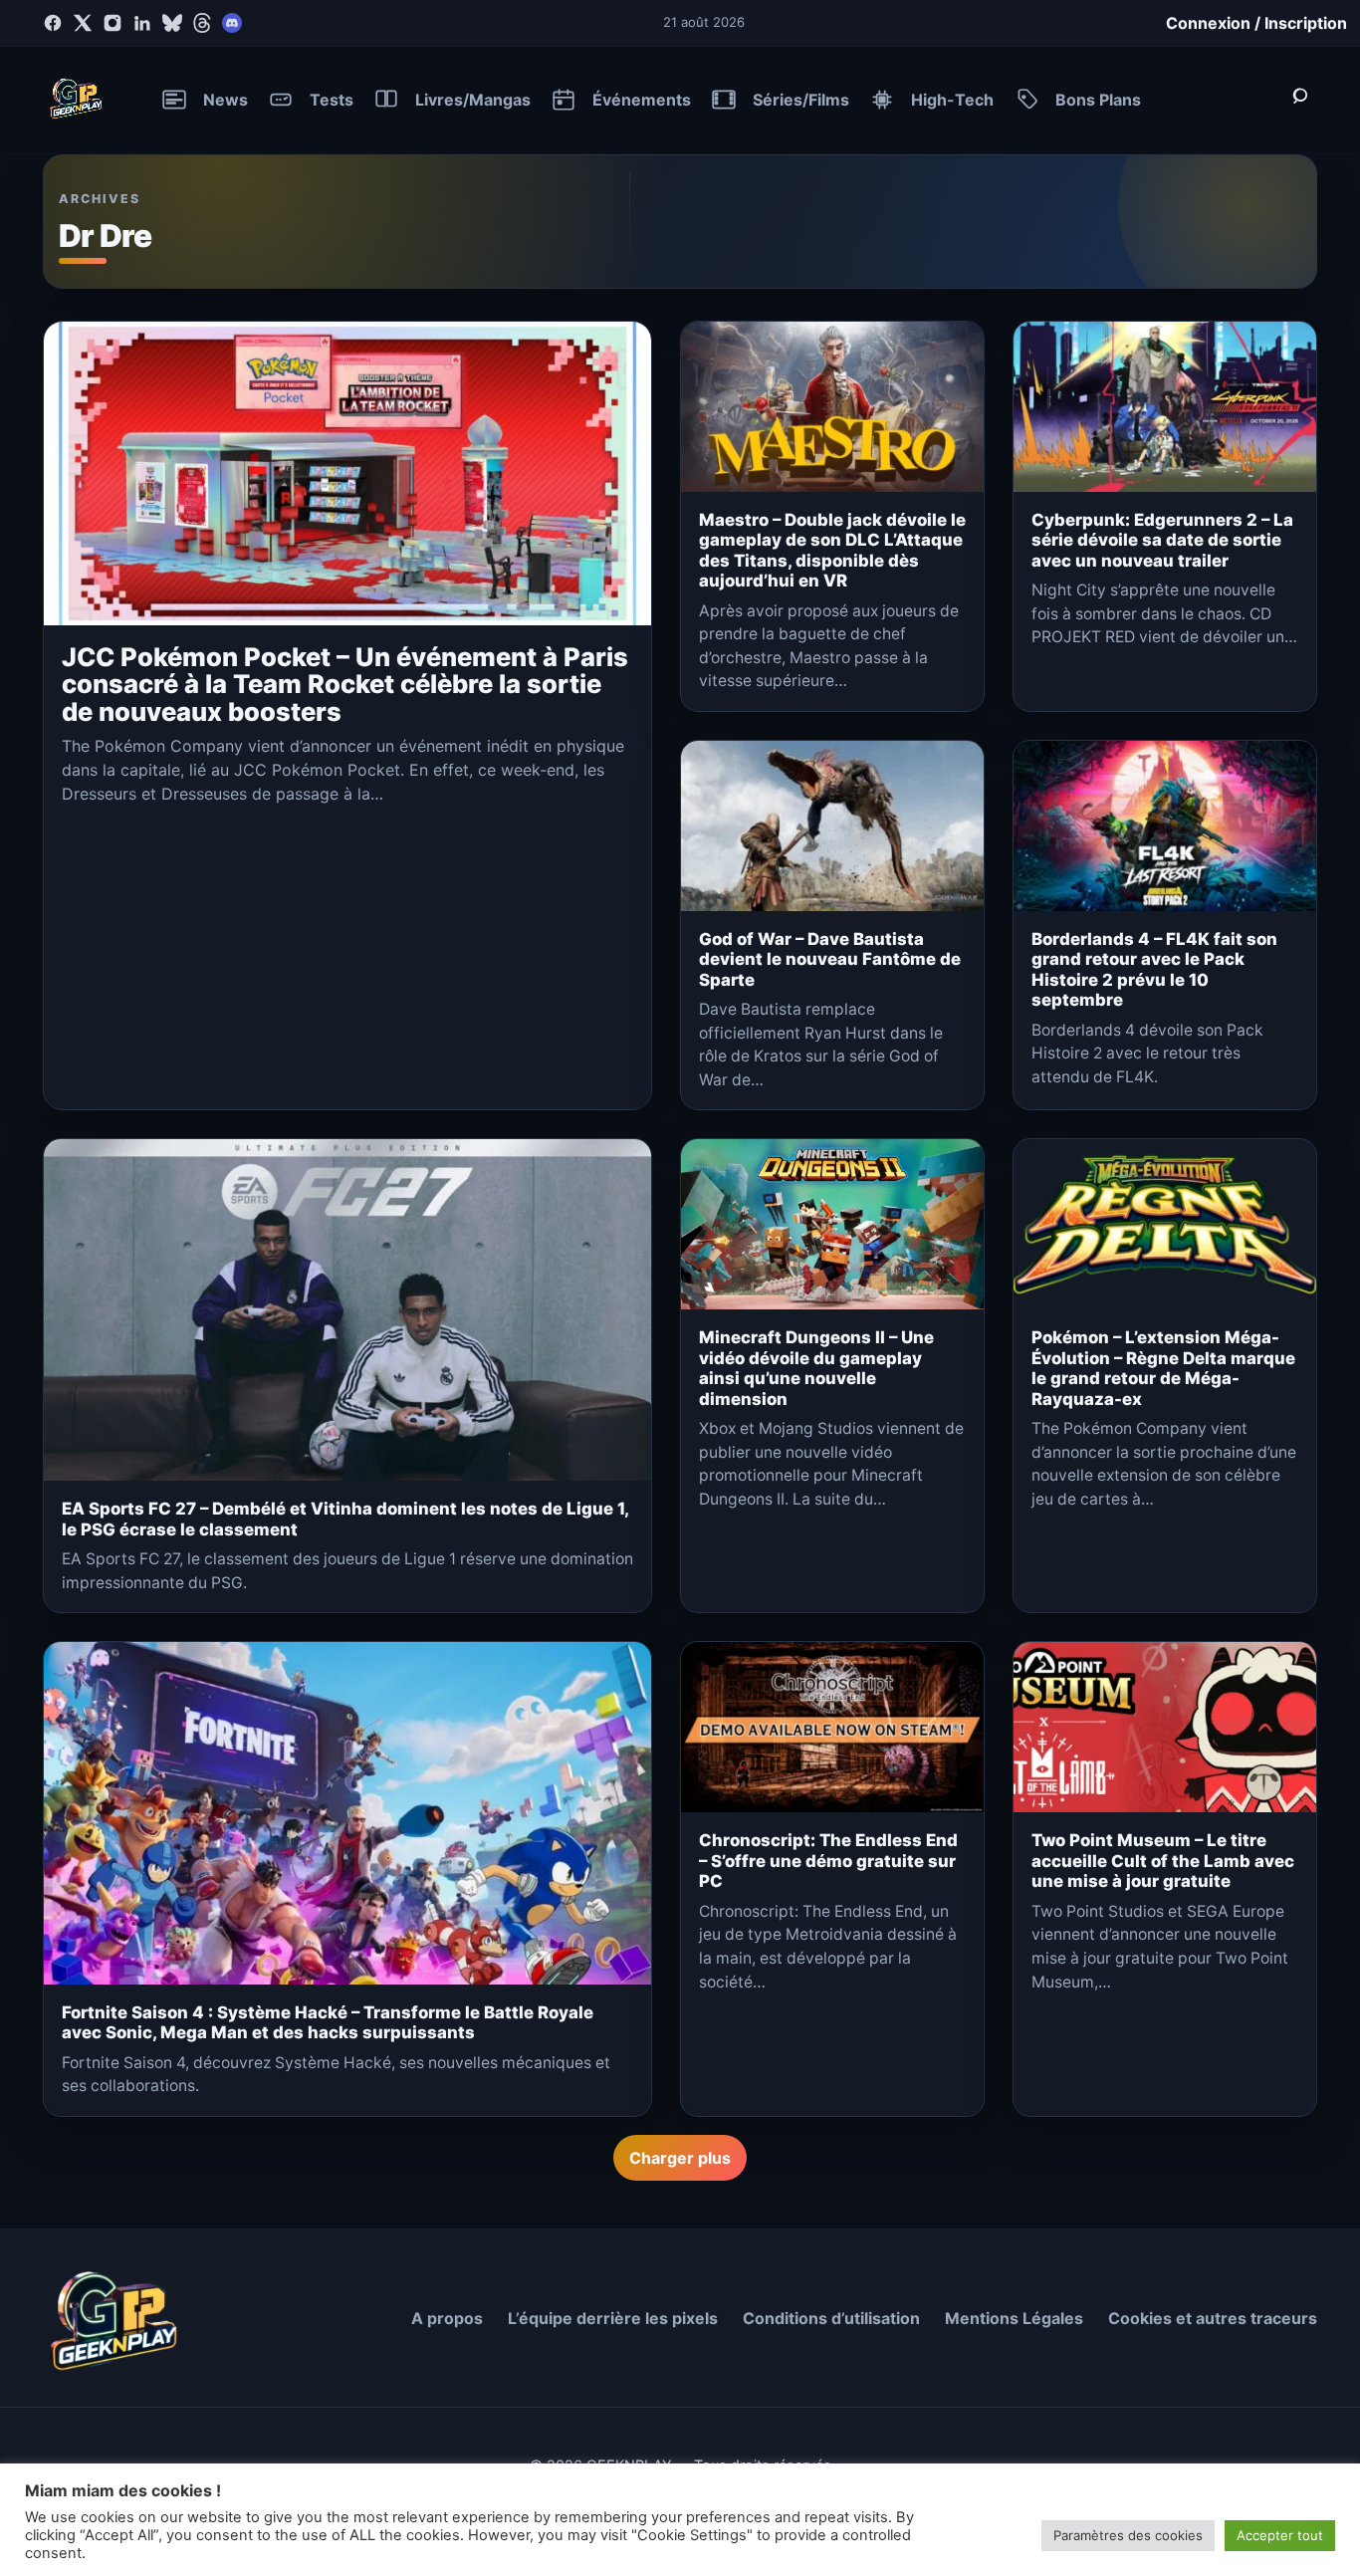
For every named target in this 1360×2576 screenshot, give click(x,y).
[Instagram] (113, 23)
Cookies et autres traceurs (1213, 2318)
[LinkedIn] (142, 23)
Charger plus (680, 2158)
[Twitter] (83, 23)
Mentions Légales (1014, 2318)
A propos (447, 2318)
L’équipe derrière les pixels (613, 2318)
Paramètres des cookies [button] (1128, 2535)
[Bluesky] (172, 23)
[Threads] (202, 23)
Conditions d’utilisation (831, 2318)
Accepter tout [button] (1280, 2535)
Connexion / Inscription (1256, 23)
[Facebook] (53, 23)
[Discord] (232, 23)
